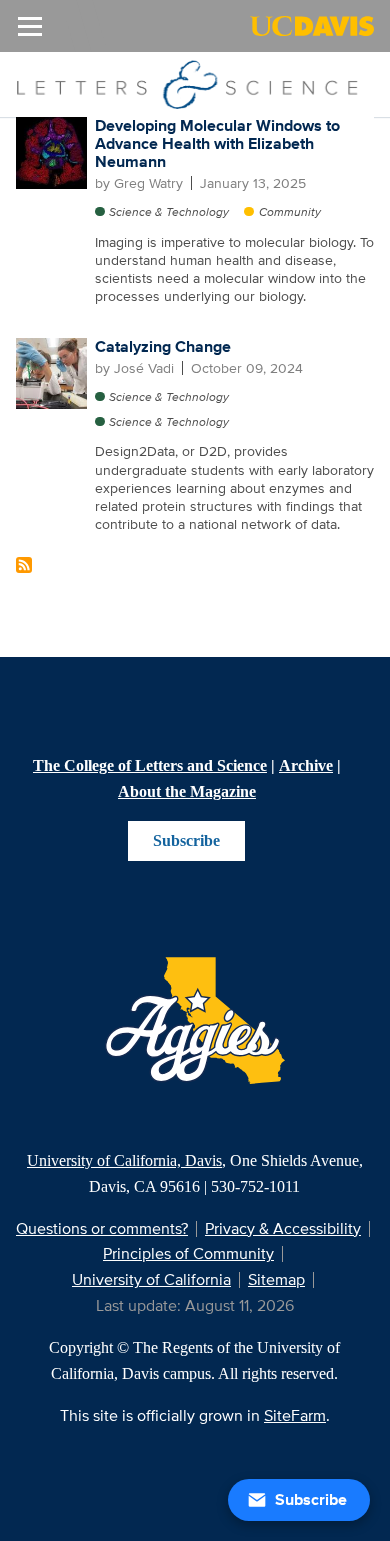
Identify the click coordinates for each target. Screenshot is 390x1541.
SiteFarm (295, 1415)
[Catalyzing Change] (52, 372)
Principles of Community (188, 1253)
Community (289, 211)
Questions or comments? (102, 1228)
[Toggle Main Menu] (30, 26)
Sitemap (276, 1279)
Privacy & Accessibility (283, 1228)
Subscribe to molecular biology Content (24, 565)
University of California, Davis (124, 1160)
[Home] (187, 83)
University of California (151, 1279)
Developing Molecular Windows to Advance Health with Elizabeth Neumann (217, 143)
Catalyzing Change (163, 346)
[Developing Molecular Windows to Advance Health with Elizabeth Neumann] (52, 152)
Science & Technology (169, 211)
